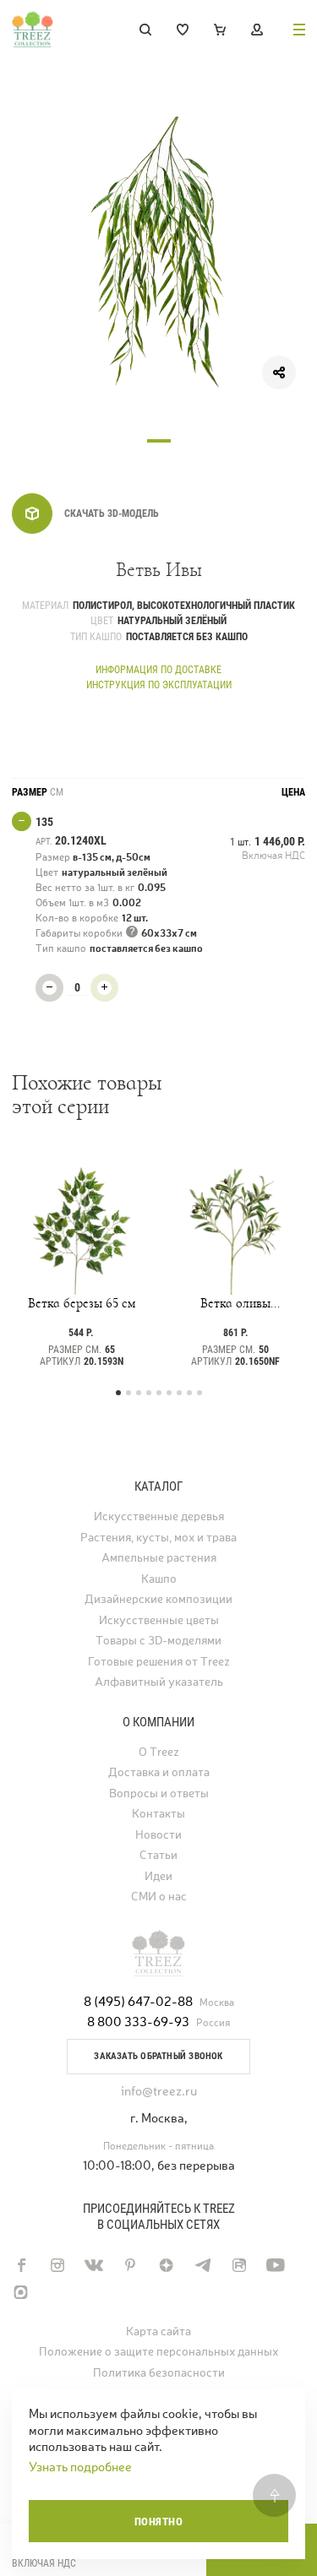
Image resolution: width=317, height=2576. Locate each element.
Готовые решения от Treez (159, 1662)
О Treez (159, 1752)
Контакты (158, 1814)
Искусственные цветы (159, 1620)
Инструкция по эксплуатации (159, 685)
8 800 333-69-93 (138, 2022)
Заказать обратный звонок (158, 2056)
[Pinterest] (130, 2265)
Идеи (158, 1876)
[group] (158, 263)
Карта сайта (158, 2331)
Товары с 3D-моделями (158, 1641)
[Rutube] (239, 2265)
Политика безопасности (159, 2373)
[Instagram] (57, 2265)
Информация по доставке (158, 670)
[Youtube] (275, 2265)
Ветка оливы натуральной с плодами (236, 1303)
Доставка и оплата (159, 1772)
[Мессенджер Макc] (21, 2292)
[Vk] (93, 2265)
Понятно (159, 2522)
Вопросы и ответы (159, 1793)
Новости (158, 1835)
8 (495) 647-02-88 (138, 2001)
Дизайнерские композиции (158, 1599)
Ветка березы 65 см (82, 1303)
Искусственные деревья (159, 1516)
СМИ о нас (159, 1897)
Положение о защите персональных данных (158, 2352)
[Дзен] (166, 2265)
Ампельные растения (159, 1558)
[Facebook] (21, 2265)
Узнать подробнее (80, 2467)
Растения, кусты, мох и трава (158, 1538)
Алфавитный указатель (159, 1682)
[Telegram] (202, 2265)
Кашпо (159, 1579)
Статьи (158, 1855)
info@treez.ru (159, 2091)
